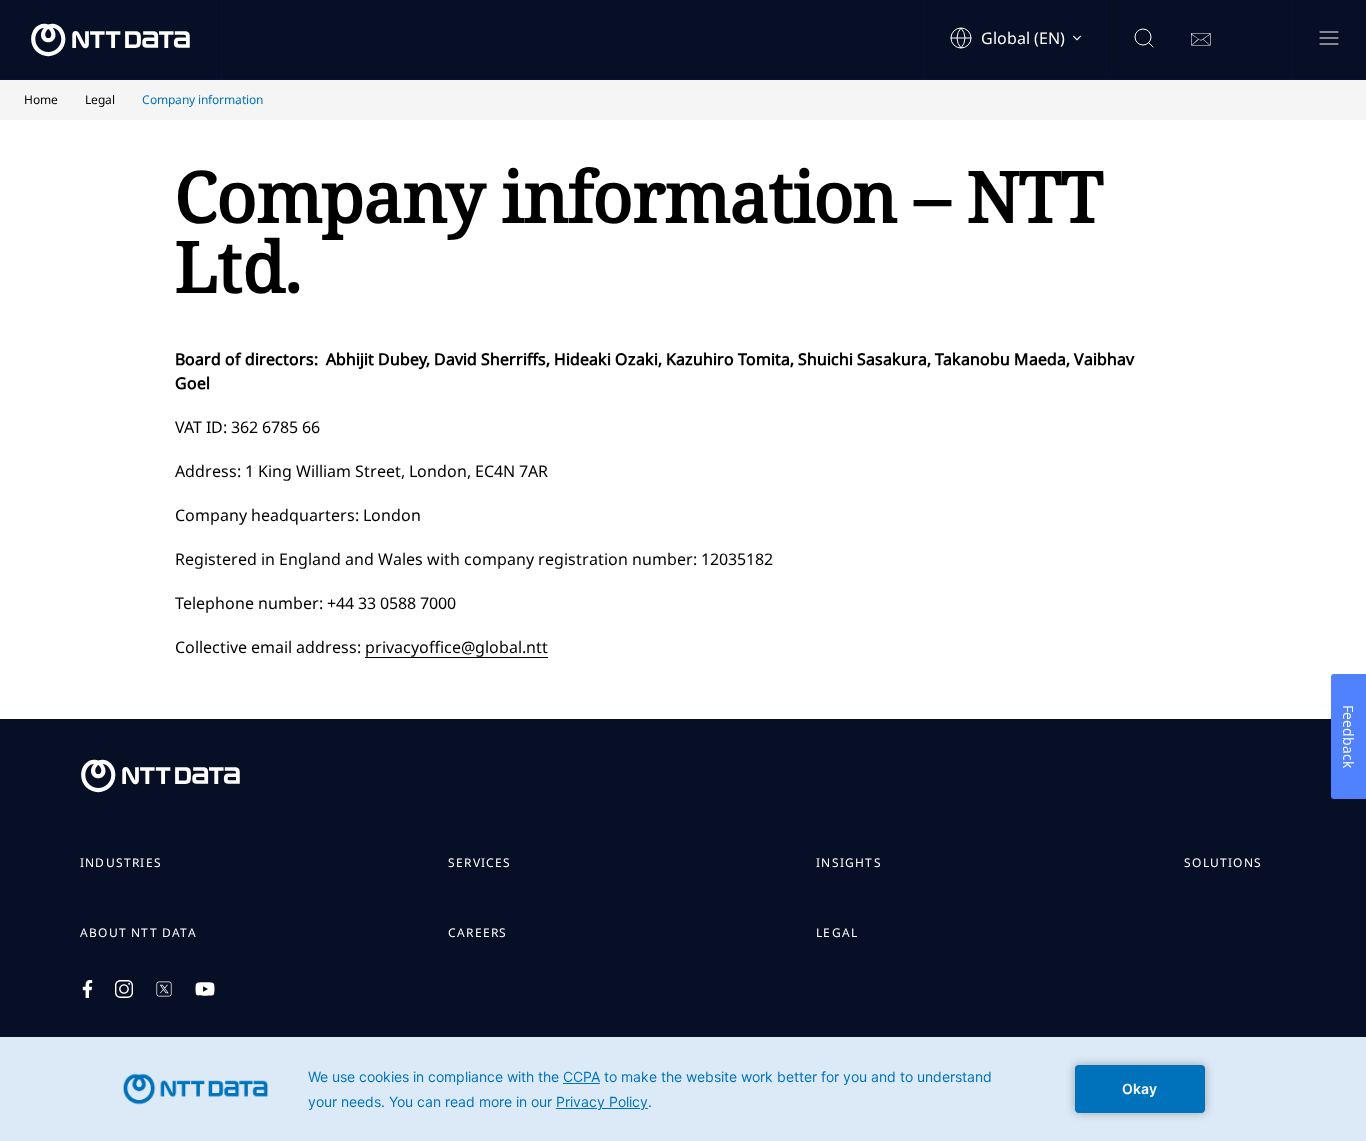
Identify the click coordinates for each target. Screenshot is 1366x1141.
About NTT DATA (138, 933)
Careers (477, 933)
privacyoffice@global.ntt (456, 647)
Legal (837, 933)
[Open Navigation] (1328, 39)
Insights (849, 863)
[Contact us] (1201, 40)
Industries (121, 863)
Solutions (1223, 863)
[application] (683, 1089)
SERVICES (480, 863)
